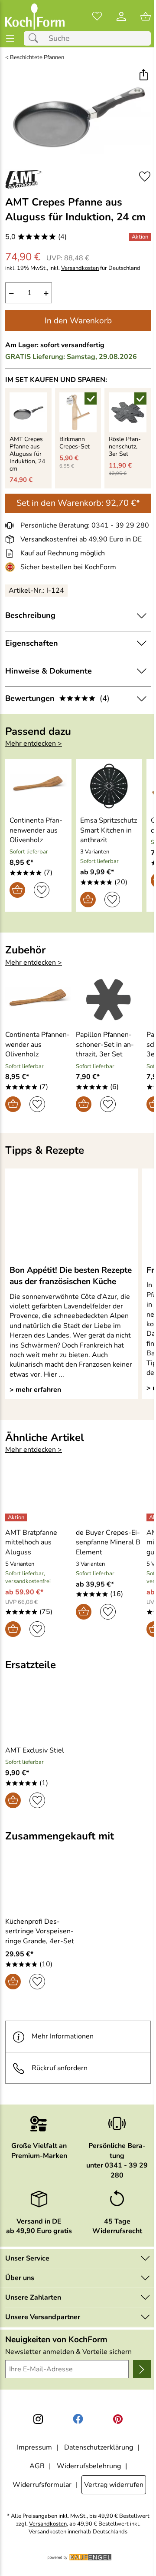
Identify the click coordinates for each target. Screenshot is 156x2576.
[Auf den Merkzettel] (145, 177)
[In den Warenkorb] (17, 890)
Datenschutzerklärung (99, 2447)
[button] (143, 76)
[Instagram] (38, 2419)
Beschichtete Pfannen (37, 58)
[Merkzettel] (97, 17)
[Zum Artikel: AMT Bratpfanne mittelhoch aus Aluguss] (38, 1498)
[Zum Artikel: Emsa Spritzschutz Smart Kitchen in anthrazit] (109, 786)
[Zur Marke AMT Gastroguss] (24, 179)
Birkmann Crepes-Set (75, 443)
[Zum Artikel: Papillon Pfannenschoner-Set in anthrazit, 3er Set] (109, 1000)
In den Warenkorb (78, 321)
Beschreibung (30, 615)
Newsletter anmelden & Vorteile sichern (68, 2352)
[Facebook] (78, 2419)
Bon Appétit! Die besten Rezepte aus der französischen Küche (71, 1276)
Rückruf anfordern (60, 2068)
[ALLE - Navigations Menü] (10, 38)
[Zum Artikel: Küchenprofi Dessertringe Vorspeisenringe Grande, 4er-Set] (41, 1887)
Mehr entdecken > (34, 744)
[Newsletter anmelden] (142, 2369)
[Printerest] (118, 2419)
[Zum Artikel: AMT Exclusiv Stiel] (41, 1716)
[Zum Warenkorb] (146, 17)
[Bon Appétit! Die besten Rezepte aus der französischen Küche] (71, 1216)
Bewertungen (57, 698)
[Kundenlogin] (121, 17)
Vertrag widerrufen (114, 2485)
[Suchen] (36, 38)
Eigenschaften (32, 643)
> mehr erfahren (35, 1390)
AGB (37, 2466)
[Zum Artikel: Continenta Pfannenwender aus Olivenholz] (38, 786)
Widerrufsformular (42, 2485)
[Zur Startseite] (35, 17)
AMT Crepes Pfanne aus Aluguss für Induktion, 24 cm (27, 454)
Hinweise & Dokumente (49, 671)
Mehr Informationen (63, 2036)
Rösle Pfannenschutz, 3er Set (125, 447)
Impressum (34, 2447)
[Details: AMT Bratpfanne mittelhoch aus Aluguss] (17, 1517)
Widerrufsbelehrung (89, 2466)
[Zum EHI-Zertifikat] (12, 567)
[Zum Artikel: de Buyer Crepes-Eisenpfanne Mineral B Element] (109, 1498)
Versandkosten (80, 268)
